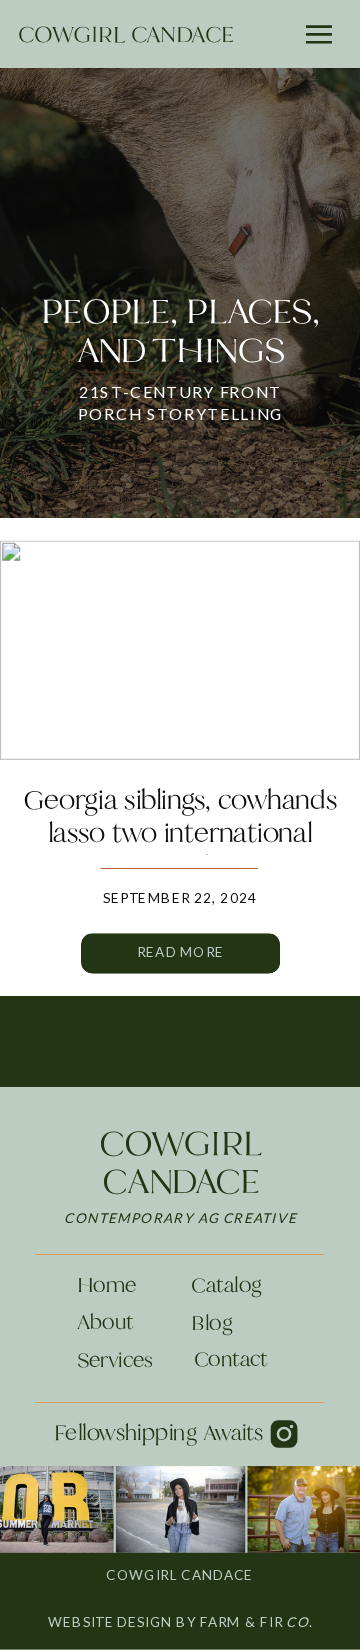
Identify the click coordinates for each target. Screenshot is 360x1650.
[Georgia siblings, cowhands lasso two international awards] (180, 650)
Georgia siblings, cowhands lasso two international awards (180, 831)
